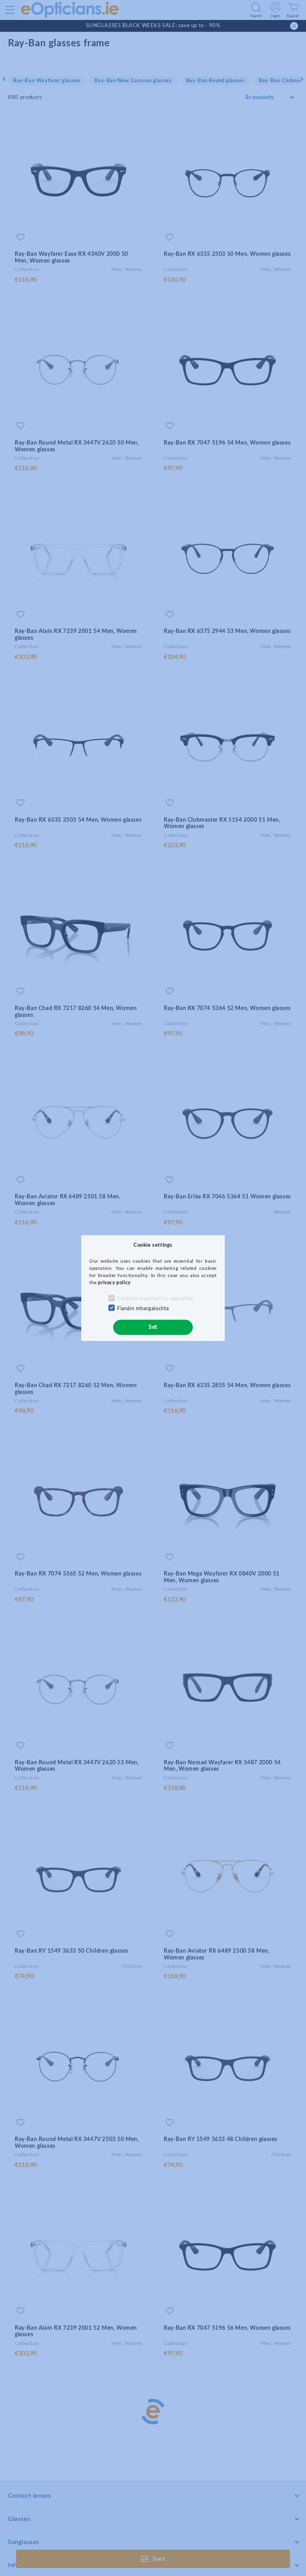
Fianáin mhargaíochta (143, 1309)
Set (153, 1327)
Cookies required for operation (155, 1299)
